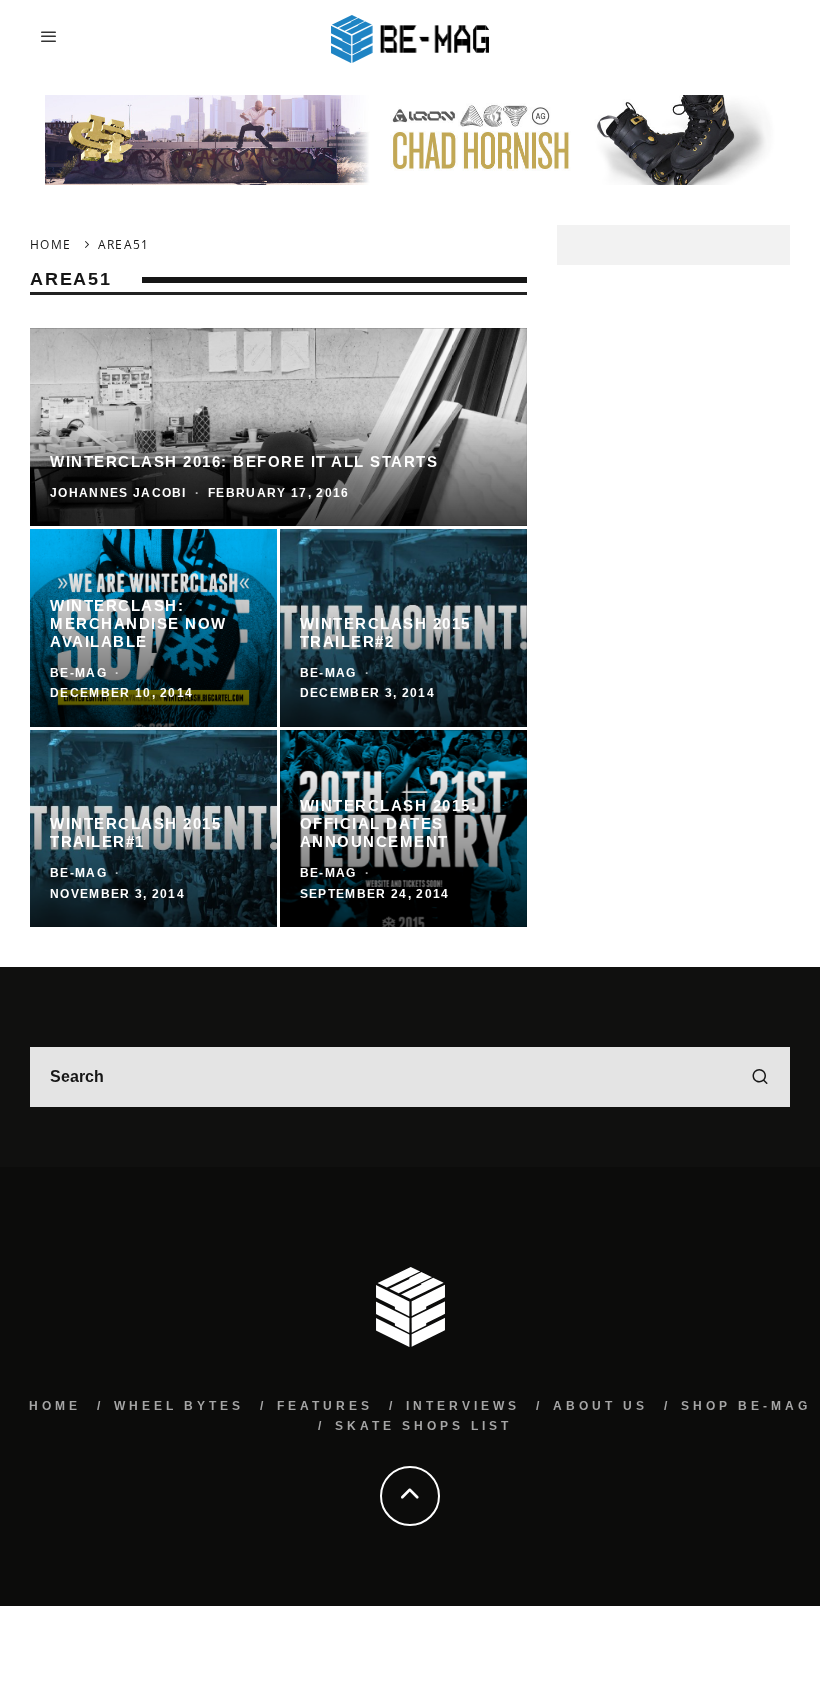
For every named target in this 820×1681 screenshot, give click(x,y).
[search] (760, 1077)
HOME (55, 1406)
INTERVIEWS (463, 1406)
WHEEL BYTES (179, 1406)
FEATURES (325, 1406)
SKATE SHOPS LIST (423, 1426)
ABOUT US (600, 1406)
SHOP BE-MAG (746, 1406)
